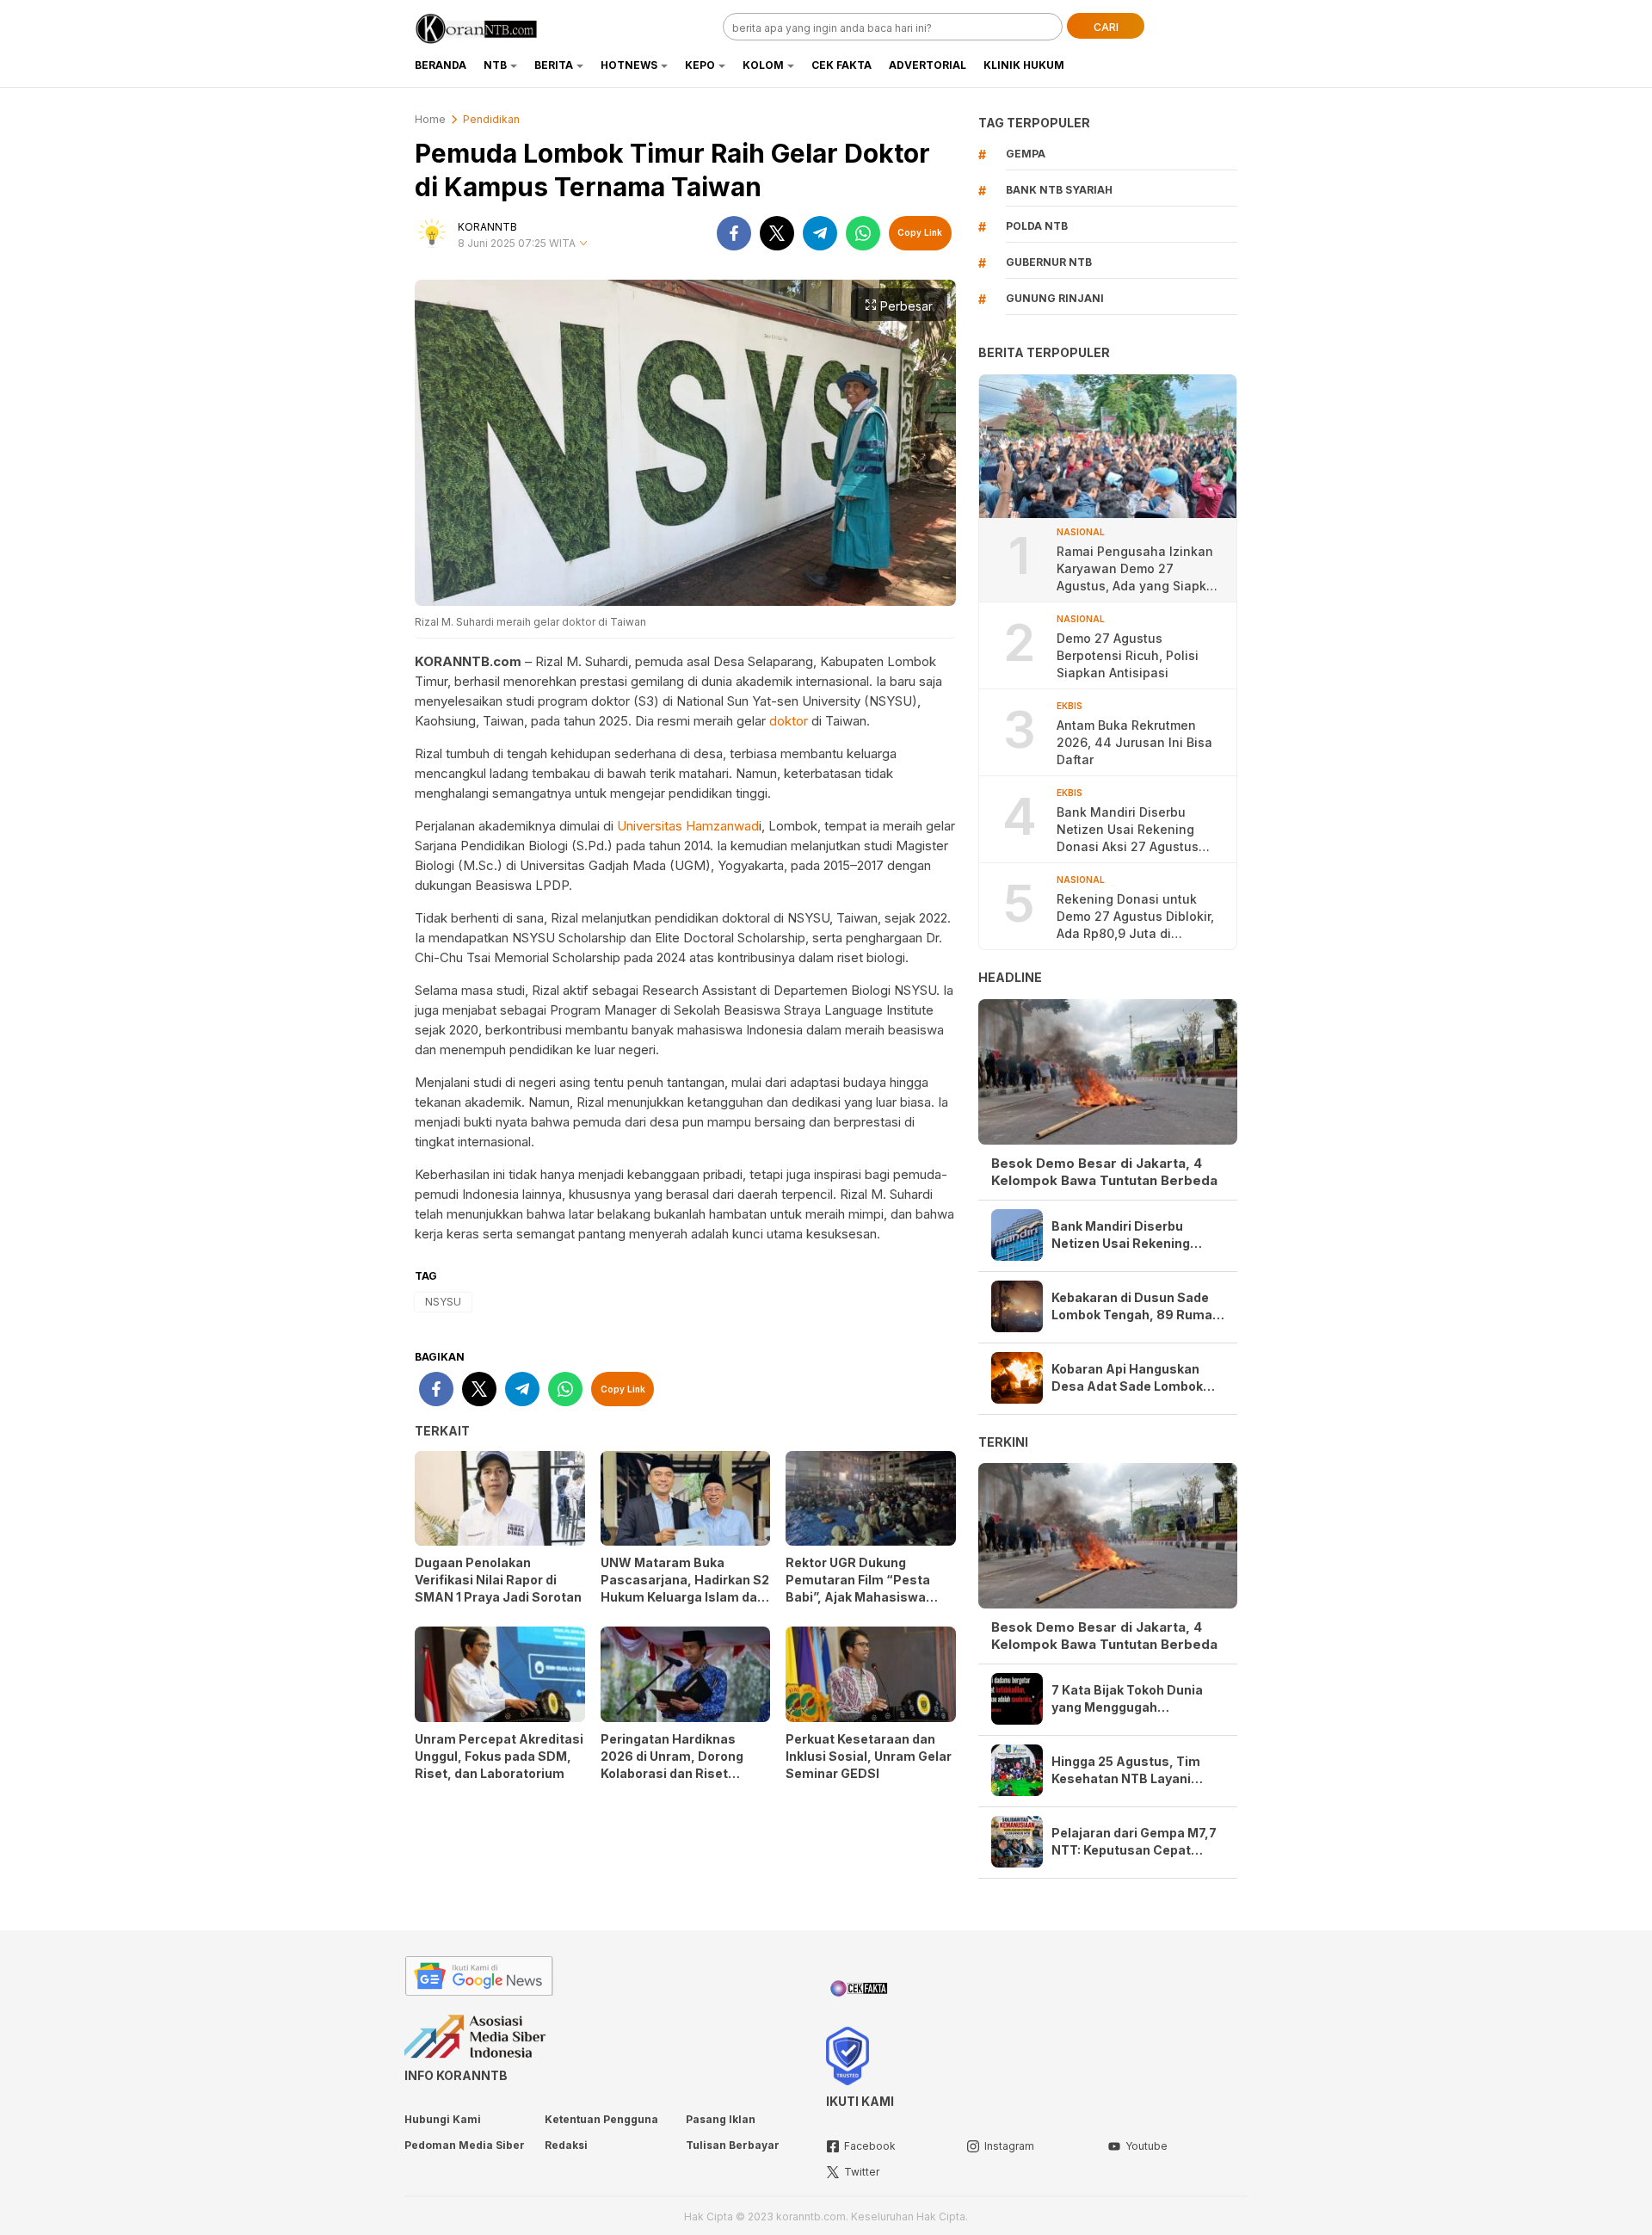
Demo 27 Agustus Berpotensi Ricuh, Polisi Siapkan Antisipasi (1128, 655)
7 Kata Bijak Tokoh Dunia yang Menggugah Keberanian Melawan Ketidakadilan (1127, 1699)
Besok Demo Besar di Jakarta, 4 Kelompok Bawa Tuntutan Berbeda (1104, 1172)
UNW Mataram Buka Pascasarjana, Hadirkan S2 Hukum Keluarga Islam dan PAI (685, 1588)
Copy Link (920, 232)
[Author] (432, 233)
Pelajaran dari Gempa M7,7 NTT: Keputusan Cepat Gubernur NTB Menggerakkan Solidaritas (1134, 1842)
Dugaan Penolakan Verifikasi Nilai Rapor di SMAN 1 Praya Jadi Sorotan (498, 1580)
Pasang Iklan (721, 2119)
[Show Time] (583, 244)
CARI (1106, 27)
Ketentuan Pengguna (601, 2119)
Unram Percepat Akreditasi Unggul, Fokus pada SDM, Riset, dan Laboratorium (499, 1756)
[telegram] (820, 233)
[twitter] (777, 233)
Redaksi (566, 2145)
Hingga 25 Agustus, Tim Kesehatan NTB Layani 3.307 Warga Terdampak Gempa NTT (1127, 1771)
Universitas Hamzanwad (688, 826)
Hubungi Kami (443, 2119)
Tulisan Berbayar (733, 2145)
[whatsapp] (863, 233)
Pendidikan (491, 119)
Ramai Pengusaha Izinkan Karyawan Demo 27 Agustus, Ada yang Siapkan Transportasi (1139, 569)
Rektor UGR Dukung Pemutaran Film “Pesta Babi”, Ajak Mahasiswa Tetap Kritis (858, 1588)
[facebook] (734, 233)
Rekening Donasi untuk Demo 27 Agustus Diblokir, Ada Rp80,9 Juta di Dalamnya (1135, 917)
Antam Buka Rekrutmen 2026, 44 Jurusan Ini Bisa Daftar (1134, 742)
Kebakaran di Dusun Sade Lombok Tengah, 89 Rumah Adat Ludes (1136, 1307)
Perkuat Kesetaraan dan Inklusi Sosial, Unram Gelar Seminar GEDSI (869, 1756)
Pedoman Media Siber (465, 2145)
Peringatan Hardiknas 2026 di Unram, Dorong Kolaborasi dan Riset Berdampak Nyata (672, 1765)
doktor (789, 721)
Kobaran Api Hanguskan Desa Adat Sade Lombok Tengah (1127, 1378)
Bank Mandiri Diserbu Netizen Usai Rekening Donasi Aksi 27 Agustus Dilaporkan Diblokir (1128, 830)
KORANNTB (487, 227)
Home (430, 119)
